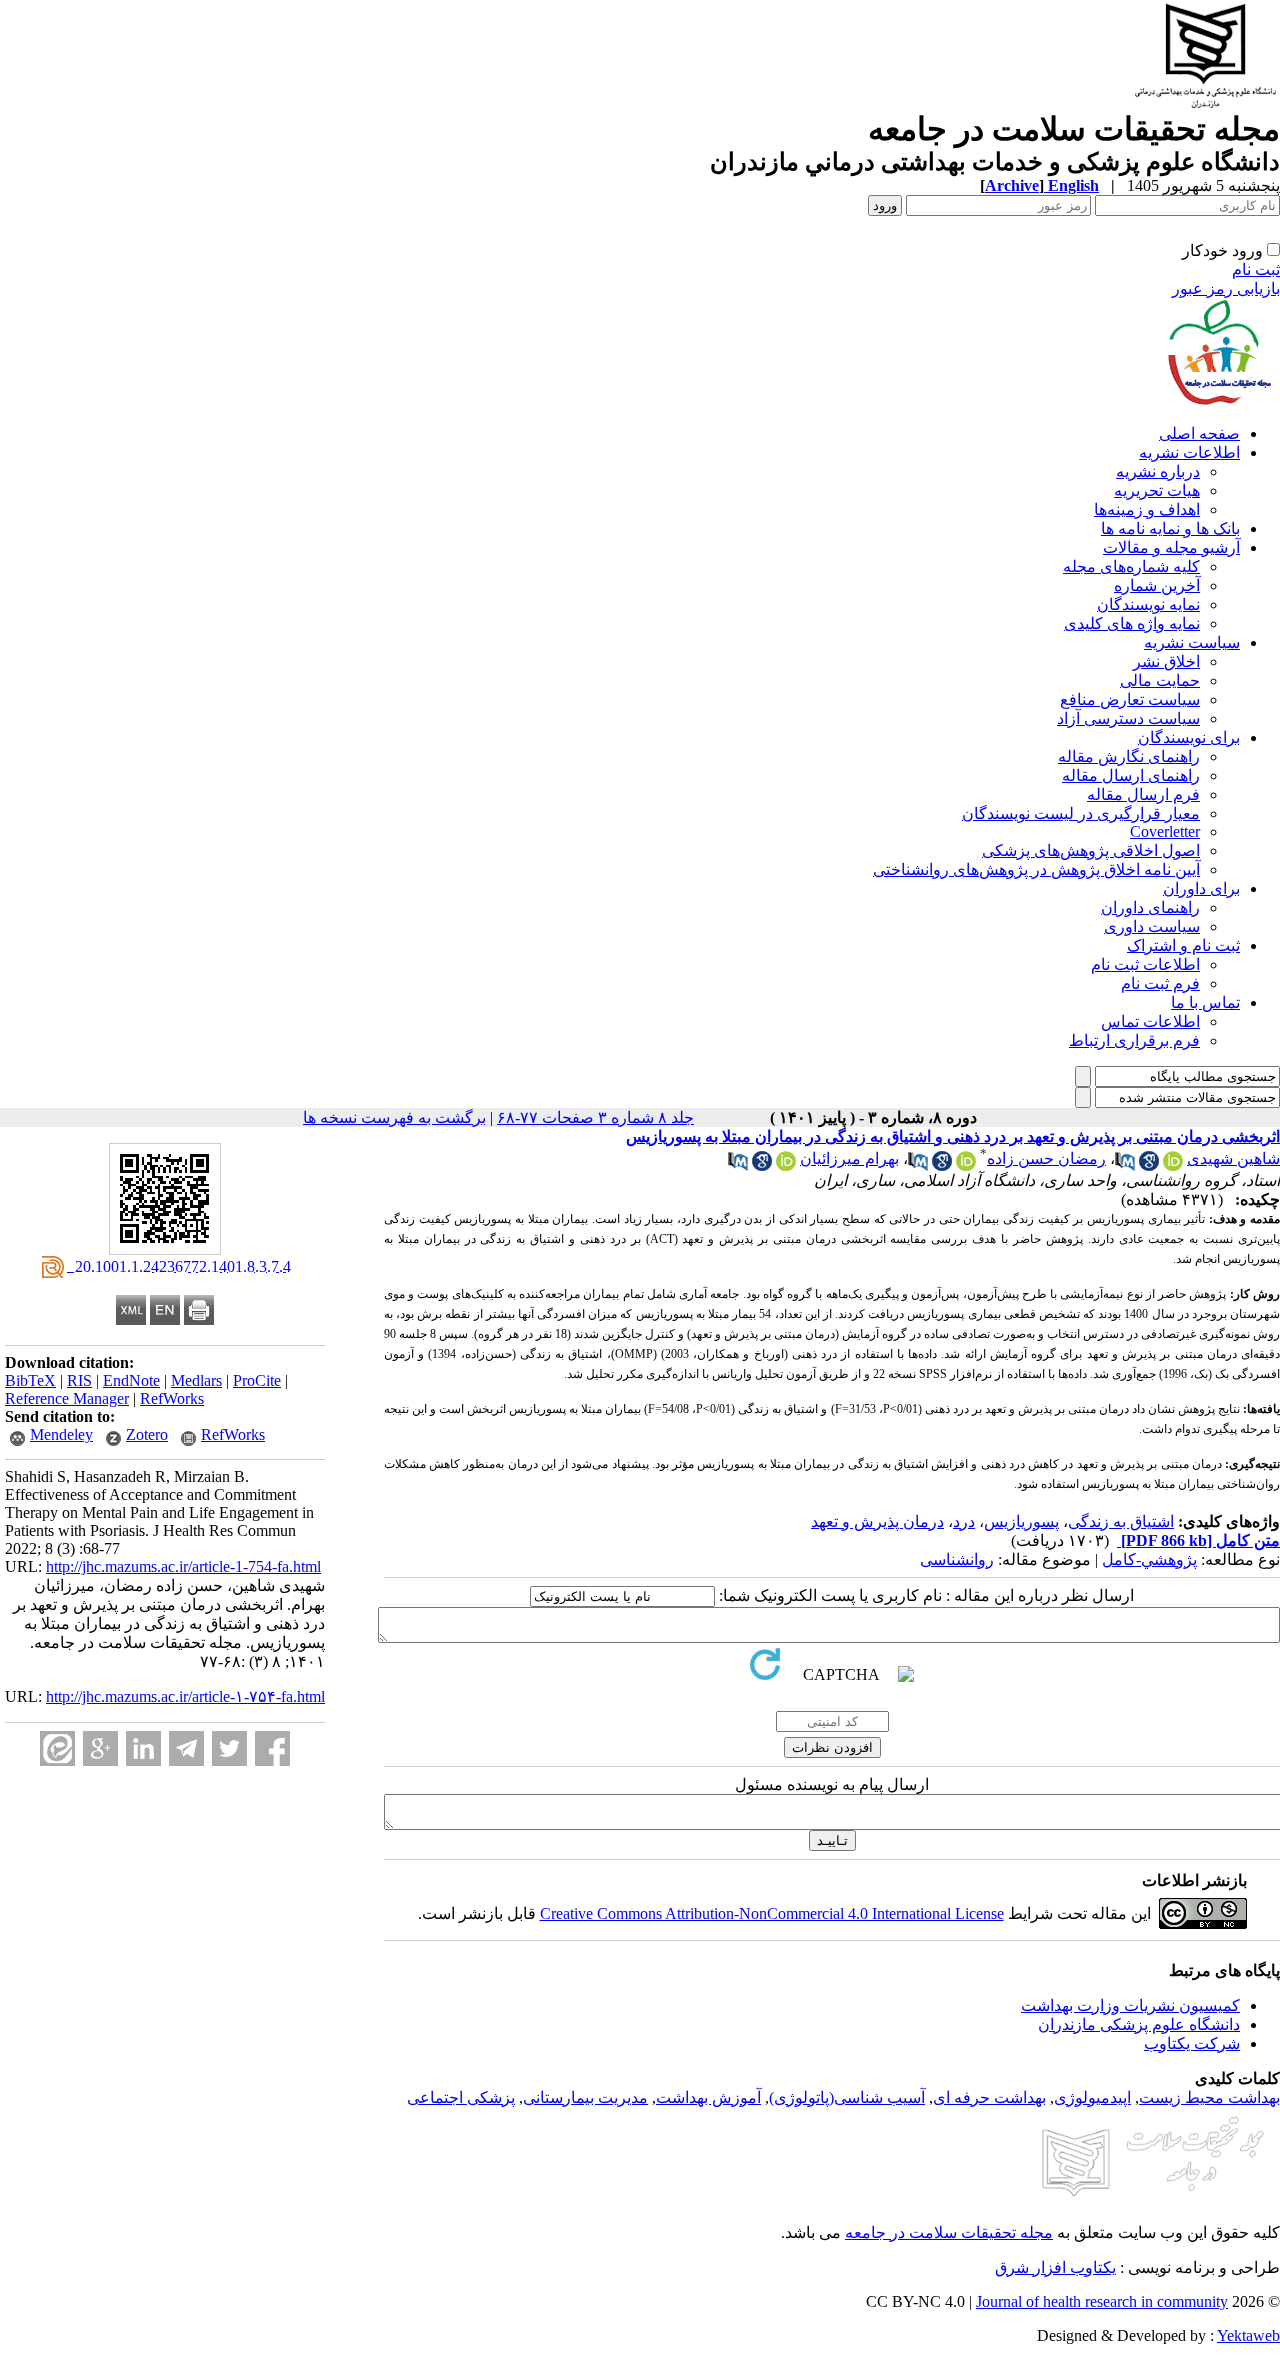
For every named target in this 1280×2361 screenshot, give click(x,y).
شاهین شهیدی (1233, 1158)
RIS (79, 1380)
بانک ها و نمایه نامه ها (1170, 528)
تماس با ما (1205, 1002)
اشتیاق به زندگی (1121, 1521)
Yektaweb (1248, 2335)
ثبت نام (1256, 269)
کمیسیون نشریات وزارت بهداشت (1130, 2005)
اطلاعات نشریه (1189, 452)
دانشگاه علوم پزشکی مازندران (1139, 2024)
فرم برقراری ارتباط (1134, 1040)
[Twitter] (229, 1748)
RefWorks (172, 1398)
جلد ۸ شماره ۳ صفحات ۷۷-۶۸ (595, 1117)
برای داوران (1201, 888)
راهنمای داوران (1150, 907)
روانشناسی (957, 1559)
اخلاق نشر (1166, 661)
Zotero (147, 1434)
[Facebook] (272, 1748)
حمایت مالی (1160, 680)
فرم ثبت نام (1160, 983)
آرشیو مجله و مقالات (1171, 547)
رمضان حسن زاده (1046, 1158)
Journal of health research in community (1102, 2301)
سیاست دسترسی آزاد (1128, 718)
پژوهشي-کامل (1149, 1559)
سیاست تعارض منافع (1130, 699)
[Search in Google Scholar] (1149, 1165)
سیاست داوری (1152, 926)
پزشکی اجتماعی (461, 2097)
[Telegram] (186, 1748)
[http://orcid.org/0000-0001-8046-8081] (1173, 1165)
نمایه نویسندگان (1148, 604)
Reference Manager (67, 1398)
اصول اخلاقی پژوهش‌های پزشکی (1091, 850)
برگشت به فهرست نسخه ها (394, 1117)
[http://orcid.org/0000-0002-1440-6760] (966, 1165)
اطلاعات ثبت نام (1145, 964)
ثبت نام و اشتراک (1183, 945)
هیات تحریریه (1157, 490)
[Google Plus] (100, 1748)
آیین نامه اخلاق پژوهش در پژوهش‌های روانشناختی (1036, 869)
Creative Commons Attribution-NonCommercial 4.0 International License (772, 1913)
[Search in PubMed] (1125, 1165)
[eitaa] (57, 1748)
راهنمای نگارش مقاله (1129, 756)
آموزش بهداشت (708, 2097)
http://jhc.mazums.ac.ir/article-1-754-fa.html (183, 1566)
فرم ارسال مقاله (1143, 794)
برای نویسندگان (1189, 737)
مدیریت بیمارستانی (585, 2097)
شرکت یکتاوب (1192, 2043)
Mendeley (61, 1434)
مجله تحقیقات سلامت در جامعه (949, 2232)
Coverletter (1165, 831)
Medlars (196, 1380)
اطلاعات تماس (1150, 1021)
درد (964, 1521)
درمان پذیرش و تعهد (877, 1521)
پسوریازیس (1021, 1521)
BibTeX (30, 1380)
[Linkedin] (143, 1748)
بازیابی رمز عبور (1226, 288)
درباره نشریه (1158, 471)
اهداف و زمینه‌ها (1147, 509)
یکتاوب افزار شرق (1055, 2267)
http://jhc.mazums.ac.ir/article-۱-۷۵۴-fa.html (185, 1696)
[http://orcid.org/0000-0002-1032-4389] (786, 1165)
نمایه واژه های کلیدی (1132, 623)
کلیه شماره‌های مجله (1131, 566)
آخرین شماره (1157, 585)
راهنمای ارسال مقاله (1131, 775)
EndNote (131, 1380)
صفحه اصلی (1199, 433)
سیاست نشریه (1192, 642)
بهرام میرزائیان (849, 1158)
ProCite (257, 1380)
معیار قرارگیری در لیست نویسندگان (1081, 813)
